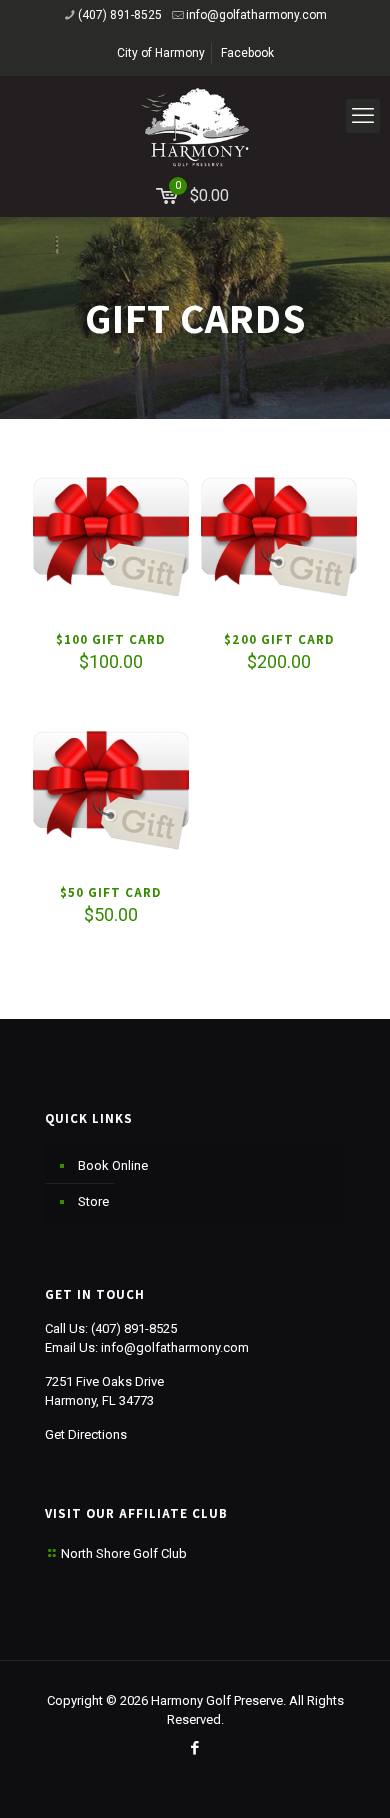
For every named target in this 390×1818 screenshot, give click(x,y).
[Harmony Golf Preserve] (195, 126)
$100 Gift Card (110, 639)
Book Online (113, 1165)
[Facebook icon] (195, 1748)
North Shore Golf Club (124, 1553)
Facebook (247, 53)
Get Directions (86, 1434)
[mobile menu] (363, 116)
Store (93, 1201)
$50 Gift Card (110, 892)
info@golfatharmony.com (256, 15)
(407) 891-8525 (120, 15)
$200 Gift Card (279, 639)
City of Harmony (161, 53)
